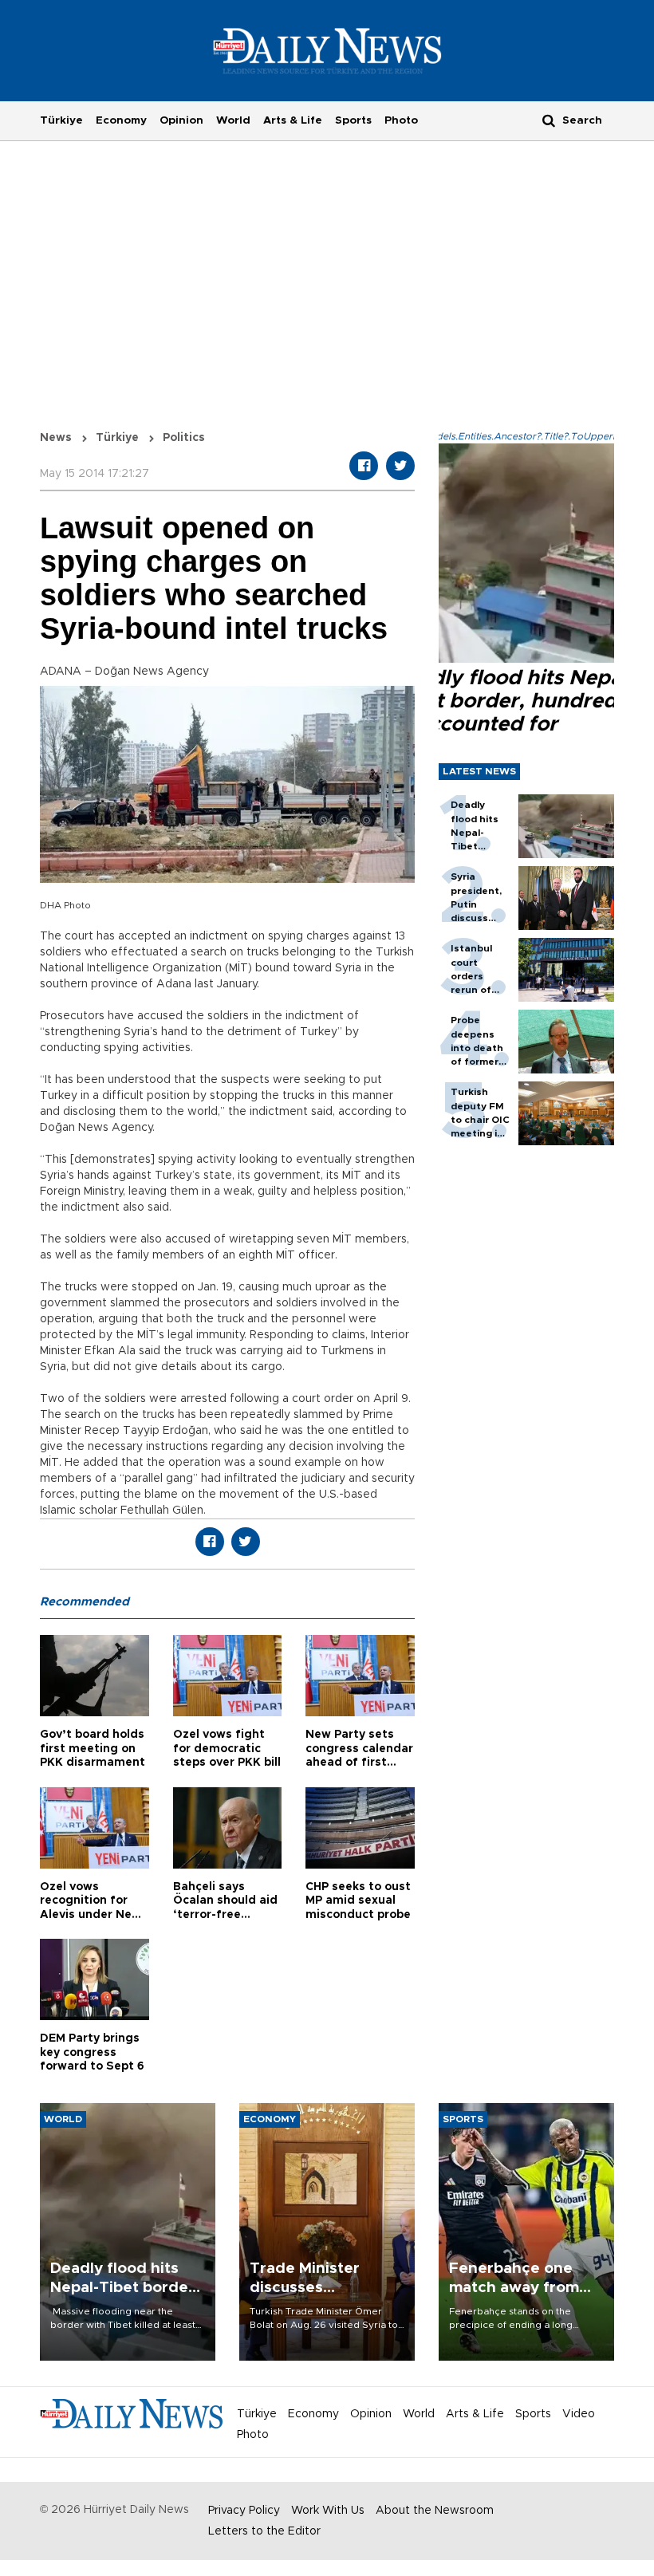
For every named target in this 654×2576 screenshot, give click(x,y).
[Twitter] (400, 466)
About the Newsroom (435, 2511)
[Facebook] (364, 466)
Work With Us (328, 2511)
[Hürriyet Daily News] (327, 50)
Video (579, 2414)
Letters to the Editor (264, 2531)
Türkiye (61, 120)
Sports (353, 120)
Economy (121, 120)
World (233, 120)
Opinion (181, 120)
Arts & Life (293, 120)
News (56, 438)
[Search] (549, 120)
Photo (401, 120)
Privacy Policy (244, 2511)
